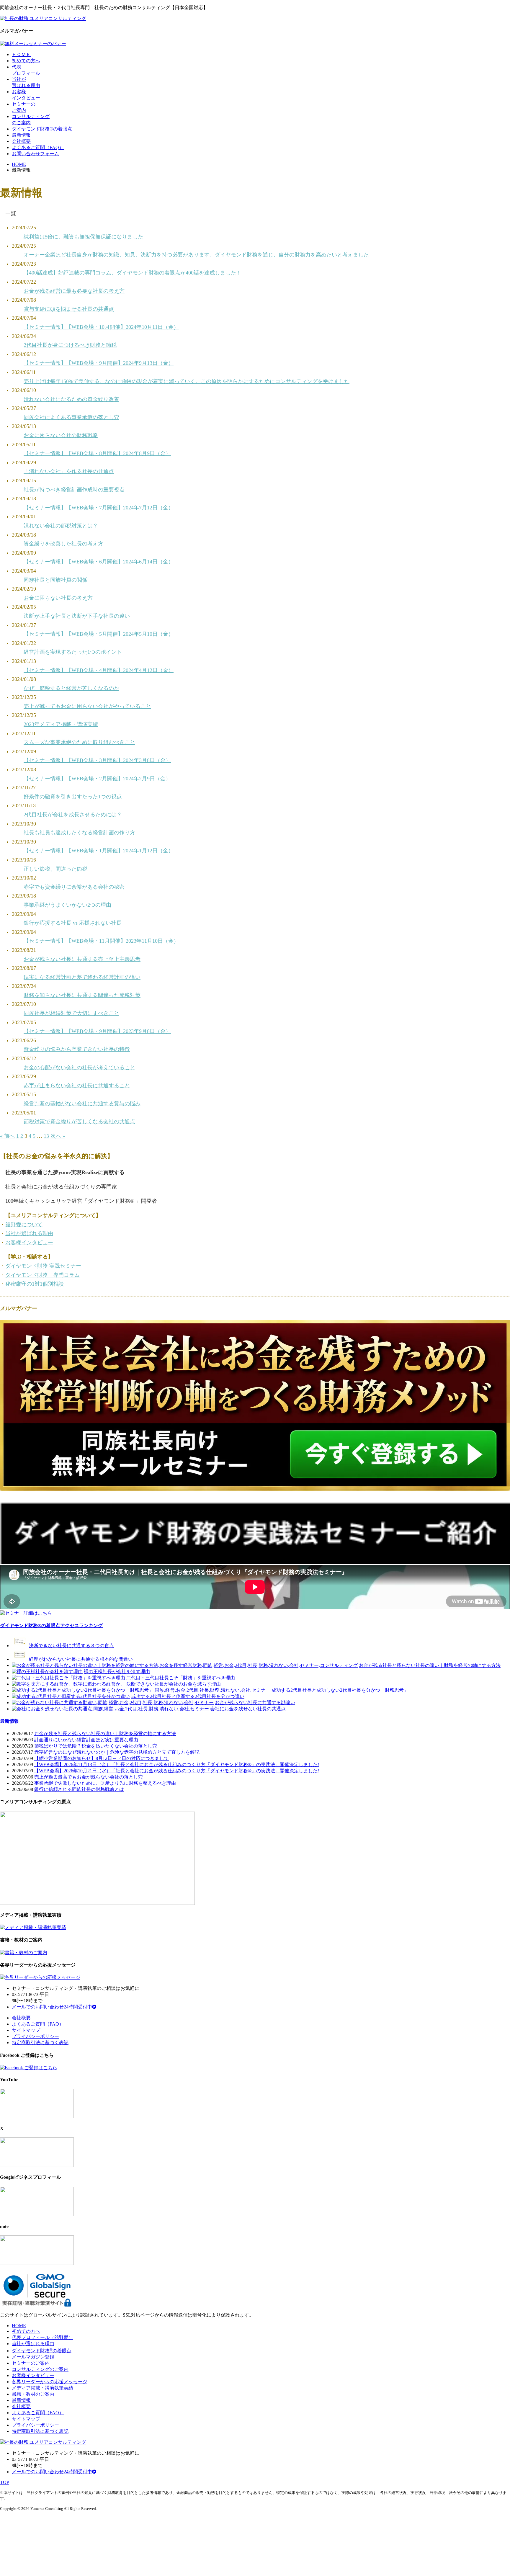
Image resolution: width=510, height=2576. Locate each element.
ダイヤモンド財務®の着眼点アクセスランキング (51, 1625)
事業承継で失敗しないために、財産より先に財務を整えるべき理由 (105, 1783)
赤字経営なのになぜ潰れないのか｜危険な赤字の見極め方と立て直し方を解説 (117, 1752)
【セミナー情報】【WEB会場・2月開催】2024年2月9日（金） (97, 779)
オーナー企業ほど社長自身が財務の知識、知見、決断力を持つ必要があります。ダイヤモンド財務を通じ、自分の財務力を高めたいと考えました (196, 255)
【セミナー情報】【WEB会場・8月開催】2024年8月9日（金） (97, 453)
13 (46, 1136)
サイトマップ (26, 2030)
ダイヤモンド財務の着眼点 (42, 2351)
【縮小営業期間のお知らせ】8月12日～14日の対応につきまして (102, 1758)
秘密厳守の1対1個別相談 (35, 1284)
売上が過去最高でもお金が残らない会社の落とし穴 (89, 1777)
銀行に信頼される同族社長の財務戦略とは (79, 1789)
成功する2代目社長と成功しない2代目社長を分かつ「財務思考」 (340, 1690)
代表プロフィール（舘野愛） (42, 2337)
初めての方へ (26, 61)
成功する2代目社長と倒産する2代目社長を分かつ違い (188, 1696)
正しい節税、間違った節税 (55, 869)
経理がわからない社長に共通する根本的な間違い (81, 1659)
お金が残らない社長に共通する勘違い (255, 1703)
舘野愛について (24, 1225)
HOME (19, 164)
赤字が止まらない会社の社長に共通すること (77, 1086)
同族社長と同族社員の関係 (55, 580)
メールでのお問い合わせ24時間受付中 (52, 2007)
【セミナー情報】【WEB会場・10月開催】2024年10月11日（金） (101, 327)
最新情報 (21, 135)
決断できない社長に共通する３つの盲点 (71, 1646)
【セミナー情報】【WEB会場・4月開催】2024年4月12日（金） (99, 670)
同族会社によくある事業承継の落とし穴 (71, 417)
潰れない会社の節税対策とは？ (61, 526)
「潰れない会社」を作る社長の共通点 (69, 471)
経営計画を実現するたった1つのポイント (73, 652)
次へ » (58, 1136)
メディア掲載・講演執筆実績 (42, 2388)
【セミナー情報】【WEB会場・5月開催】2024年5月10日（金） (99, 634)
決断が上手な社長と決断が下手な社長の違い (77, 616)
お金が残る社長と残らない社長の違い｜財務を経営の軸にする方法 (430, 1665)
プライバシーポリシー (35, 2036)
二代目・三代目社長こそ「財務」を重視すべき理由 (181, 1678)
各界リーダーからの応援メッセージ (50, 2382)
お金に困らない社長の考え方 (58, 598)
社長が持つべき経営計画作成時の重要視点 (74, 490)
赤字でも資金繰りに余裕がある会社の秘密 (74, 887)
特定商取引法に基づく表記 (40, 2043)
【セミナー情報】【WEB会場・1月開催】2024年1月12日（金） (99, 851)
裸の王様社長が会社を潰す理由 (117, 1672)
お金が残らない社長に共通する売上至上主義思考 (82, 959)
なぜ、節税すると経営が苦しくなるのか (71, 688)
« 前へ (7, 1136)
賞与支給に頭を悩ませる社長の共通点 (69, 309)
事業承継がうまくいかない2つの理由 (67, 905)
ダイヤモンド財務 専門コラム (42, 1275)
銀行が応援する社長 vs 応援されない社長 (73, 923)
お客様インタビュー (29, 1243)
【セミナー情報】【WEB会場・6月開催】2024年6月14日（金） (99, 562)
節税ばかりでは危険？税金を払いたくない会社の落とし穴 (96, 1746)
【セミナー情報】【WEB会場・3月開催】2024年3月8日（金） (97, 760)
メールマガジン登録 (33, 2357)
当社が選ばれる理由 (29, 1233)
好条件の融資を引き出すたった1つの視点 (73, 797)
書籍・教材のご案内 (33, 2394)
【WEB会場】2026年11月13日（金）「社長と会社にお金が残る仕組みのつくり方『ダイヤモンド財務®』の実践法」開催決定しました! (177, 1765)
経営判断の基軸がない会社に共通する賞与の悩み (82, 1104)
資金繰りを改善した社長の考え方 (63, 544)
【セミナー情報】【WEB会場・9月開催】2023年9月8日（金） (97, 1031)
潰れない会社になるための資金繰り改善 (71, 399)
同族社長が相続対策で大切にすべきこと (71, 1013)
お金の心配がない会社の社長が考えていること (79, 1068)
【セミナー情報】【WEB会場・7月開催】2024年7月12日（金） (99, 508)
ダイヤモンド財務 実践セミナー (43, 1266)
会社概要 (21, 141)
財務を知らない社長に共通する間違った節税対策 (82, 995)
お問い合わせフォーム (35, 154)
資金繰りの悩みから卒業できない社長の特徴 (77, 1049)
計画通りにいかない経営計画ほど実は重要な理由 (86, 1740)
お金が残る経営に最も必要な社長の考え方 (74, 291)
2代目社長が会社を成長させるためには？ (73, 815)
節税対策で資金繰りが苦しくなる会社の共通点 (79, 1122)
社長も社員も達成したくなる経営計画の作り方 (79, 833)
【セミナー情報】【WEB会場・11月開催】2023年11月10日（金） (101, 941)
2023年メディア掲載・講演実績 (61, 724)
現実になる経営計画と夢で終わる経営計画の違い (82, 977)
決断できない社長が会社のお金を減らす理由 (174, 1684)
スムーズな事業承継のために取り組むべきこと (79, 742)
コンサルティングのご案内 (40, 2369)
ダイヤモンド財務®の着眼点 (42, 129)
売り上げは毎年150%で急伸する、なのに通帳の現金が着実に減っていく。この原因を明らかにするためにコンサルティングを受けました (187, 381)
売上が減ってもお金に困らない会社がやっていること (87, 706)
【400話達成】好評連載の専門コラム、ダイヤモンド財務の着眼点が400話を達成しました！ (133, 273)
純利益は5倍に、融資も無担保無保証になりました (83, 237)
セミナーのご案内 (31, 2363)
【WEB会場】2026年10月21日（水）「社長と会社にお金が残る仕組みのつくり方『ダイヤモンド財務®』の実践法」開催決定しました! (177, 1771)
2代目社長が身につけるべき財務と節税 (70, 345)
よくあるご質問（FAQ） (38, 147)
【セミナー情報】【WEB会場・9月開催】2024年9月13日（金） (99, 363)
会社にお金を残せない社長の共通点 (248, 1709)
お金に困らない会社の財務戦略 (61, 435)
